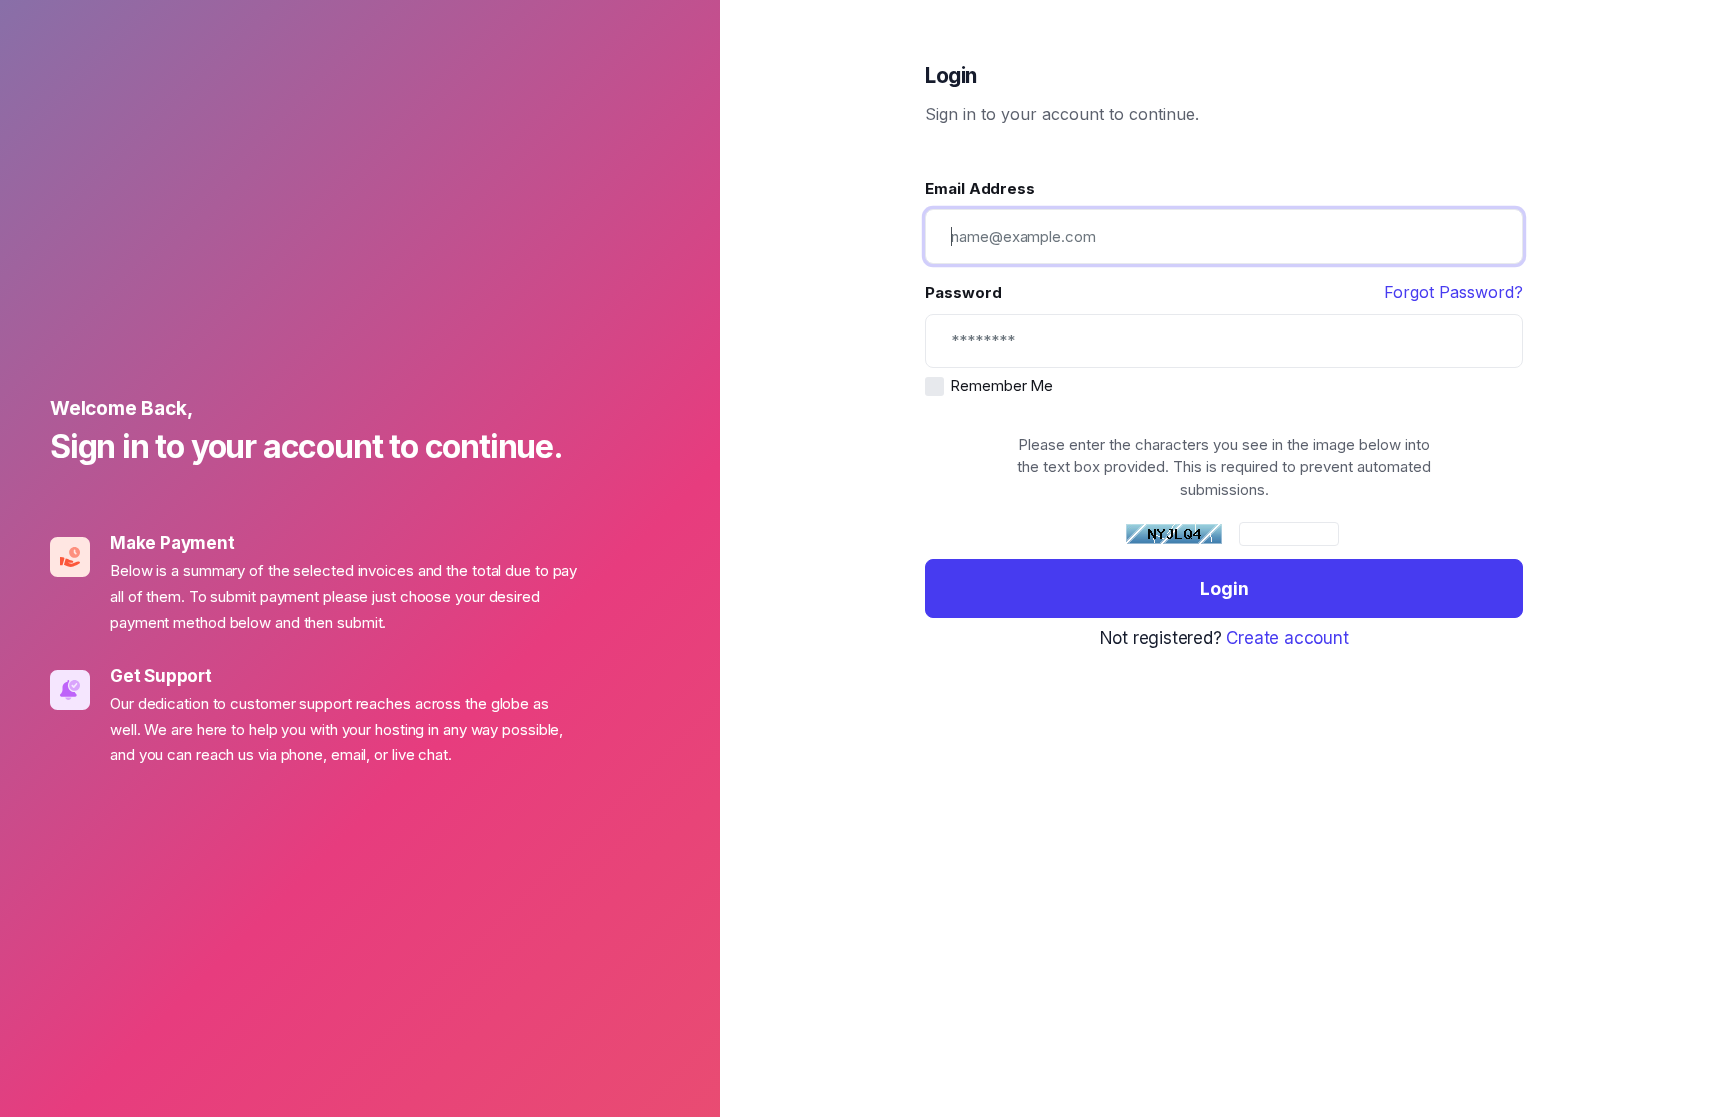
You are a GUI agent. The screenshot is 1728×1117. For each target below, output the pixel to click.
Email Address (980, 188)
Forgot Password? (1453, 292)
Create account (1287, 638)
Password (963, 292)
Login (1224, 588)
